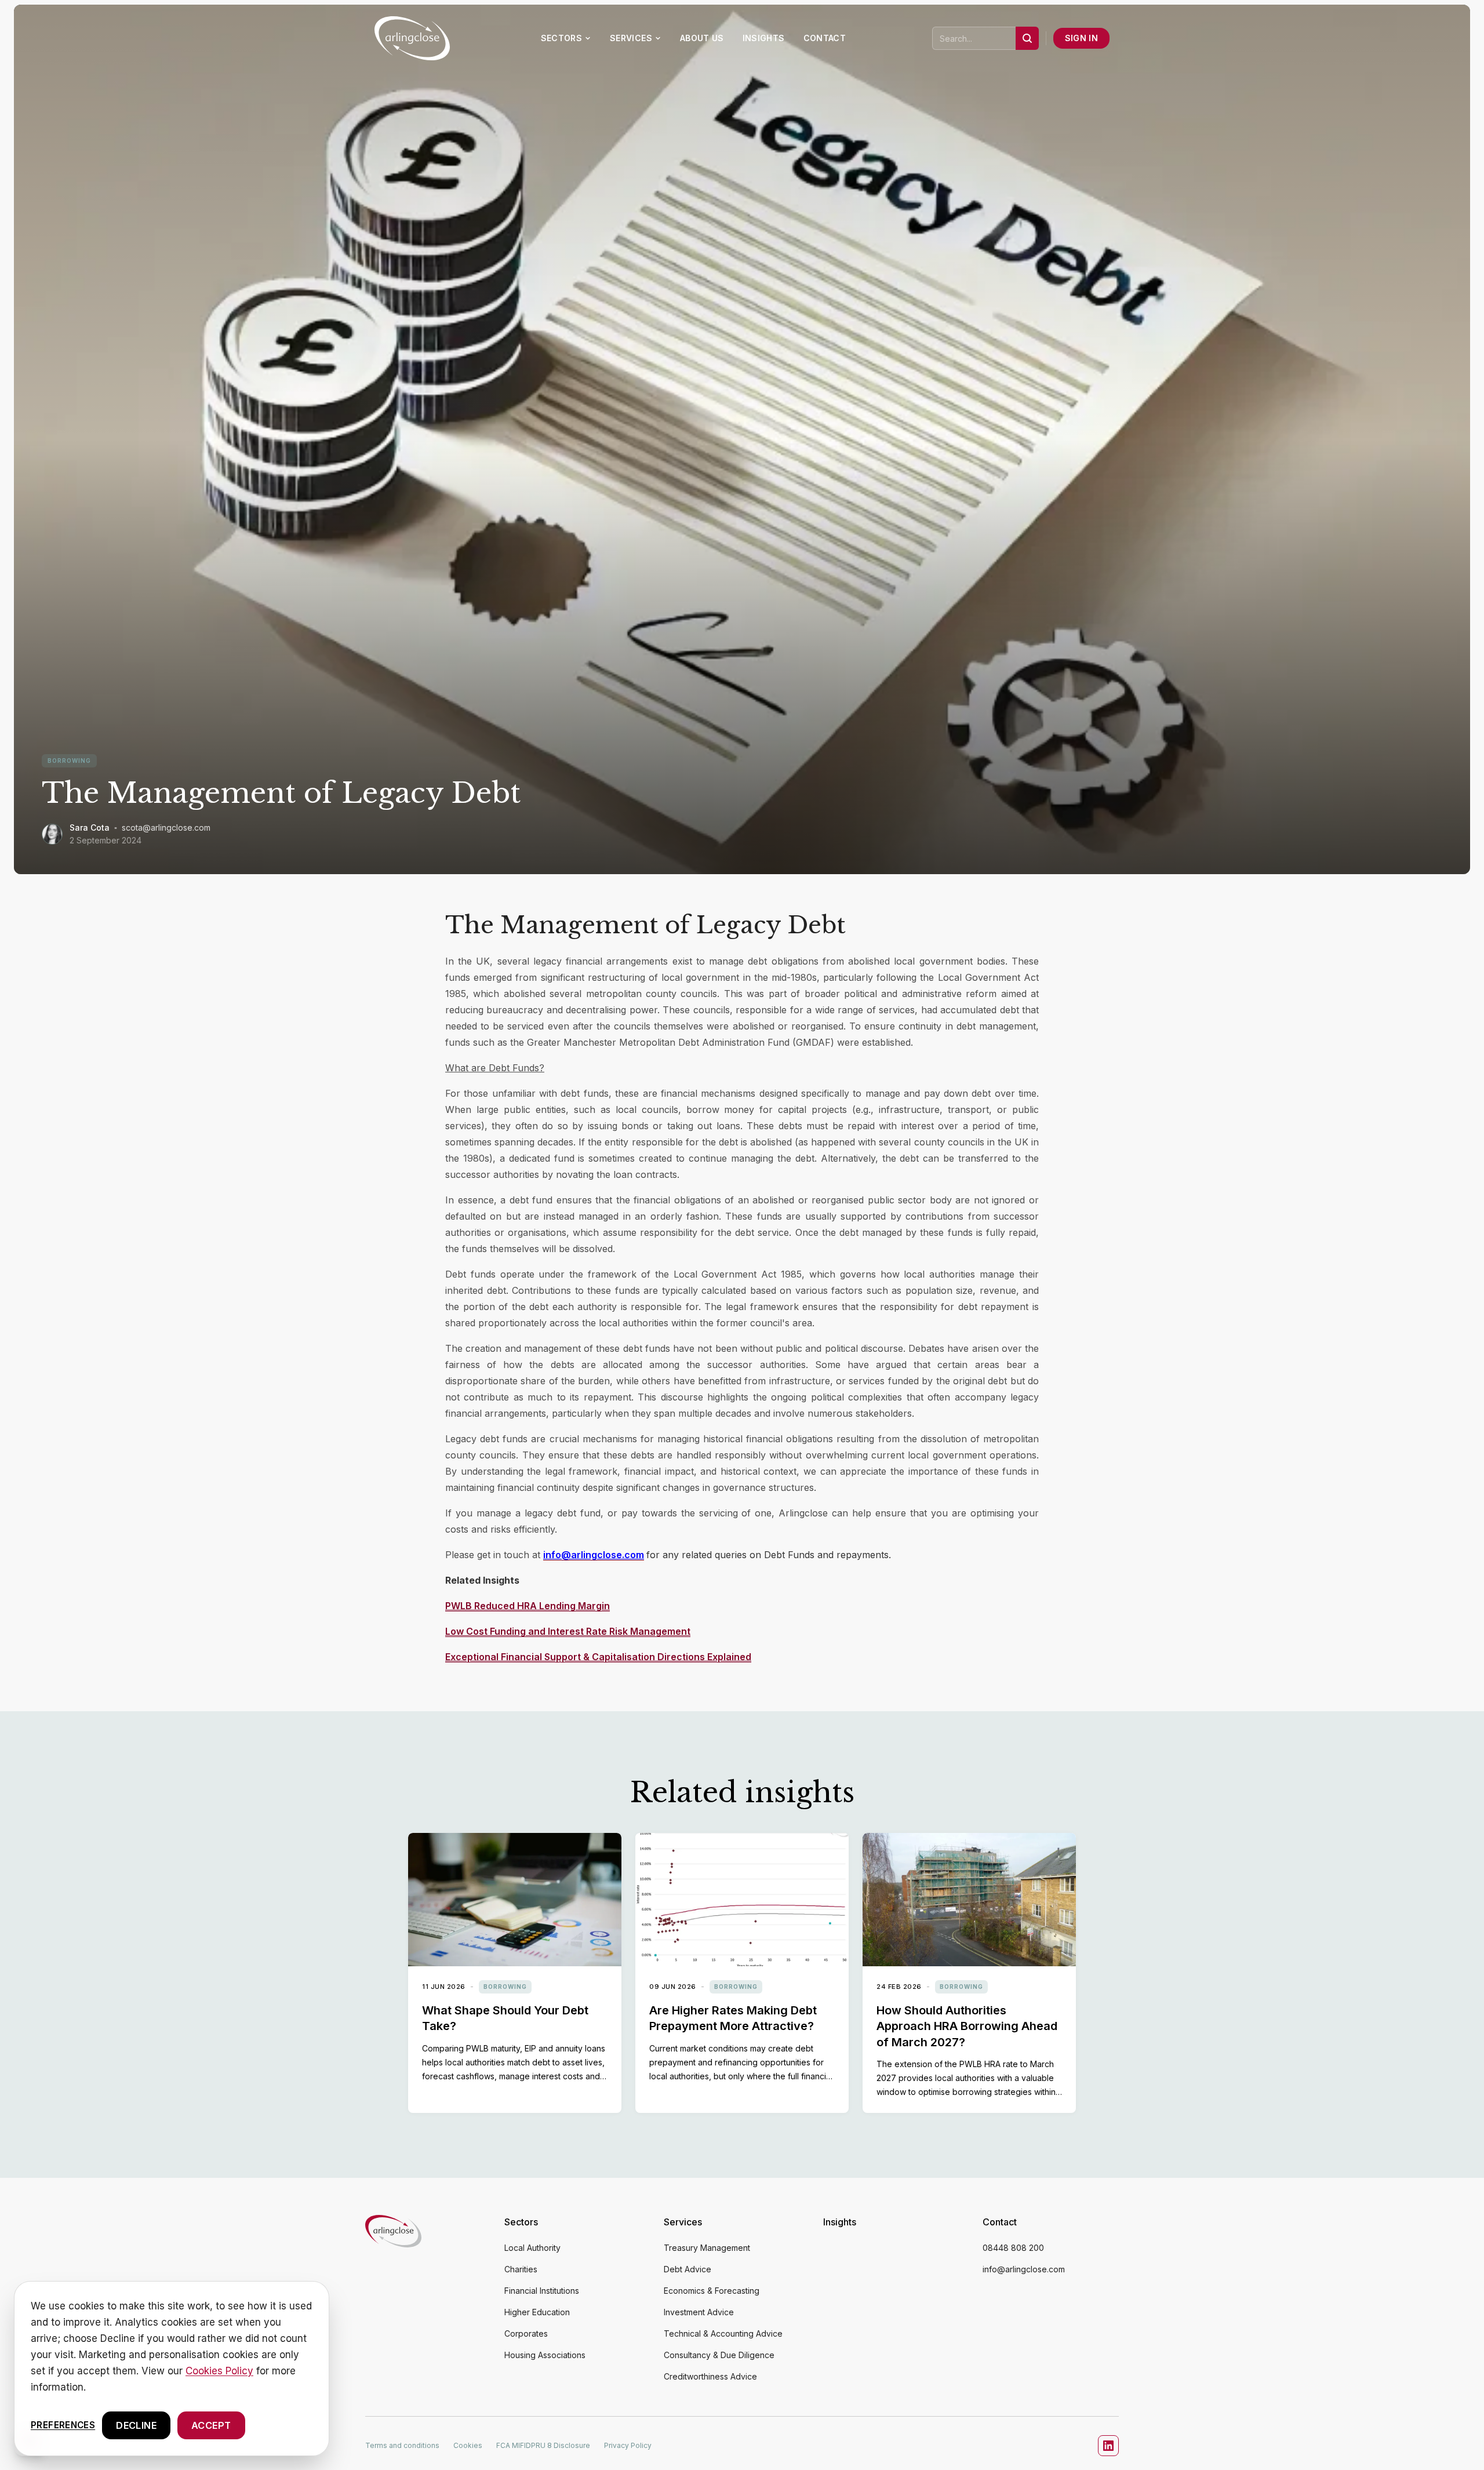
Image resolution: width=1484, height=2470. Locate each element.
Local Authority (532, 2248)
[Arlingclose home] (393, 2299)
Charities (521, 2269)
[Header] (412, 38)
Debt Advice (688, 2269)
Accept (211, 2425)
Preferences (63, 2424)
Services (631, 38)
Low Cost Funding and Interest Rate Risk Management (568, 1631)
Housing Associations (545, 2355)
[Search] (1027, 38)
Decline (136, 2425)
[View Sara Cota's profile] (52, 834)
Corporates (526, 2333)
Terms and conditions (402, 2445)
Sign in (1081, 38)
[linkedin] (1108, 2446)
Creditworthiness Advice (710, 2376)
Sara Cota (90, 827)
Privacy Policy (628, 2445)
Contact (825, 38)
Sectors (561, 38)
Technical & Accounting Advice (723, 2333)
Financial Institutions (542, 2291)
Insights (764, 38)
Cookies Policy (219, 2371)
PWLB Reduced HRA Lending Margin (528, 1606)
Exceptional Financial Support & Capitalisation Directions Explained (598, 1657)
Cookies (468, 2445)
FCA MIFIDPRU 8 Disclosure (543, 2445)
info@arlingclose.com (1024, 2269)
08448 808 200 (1013, 2248)
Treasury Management (707, 2248)
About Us (702, 38)
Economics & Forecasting (712, 2291)
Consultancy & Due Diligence (719, 2355)
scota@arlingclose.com (166, 827)
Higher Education (537, 2312)
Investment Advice (699, 2312)
